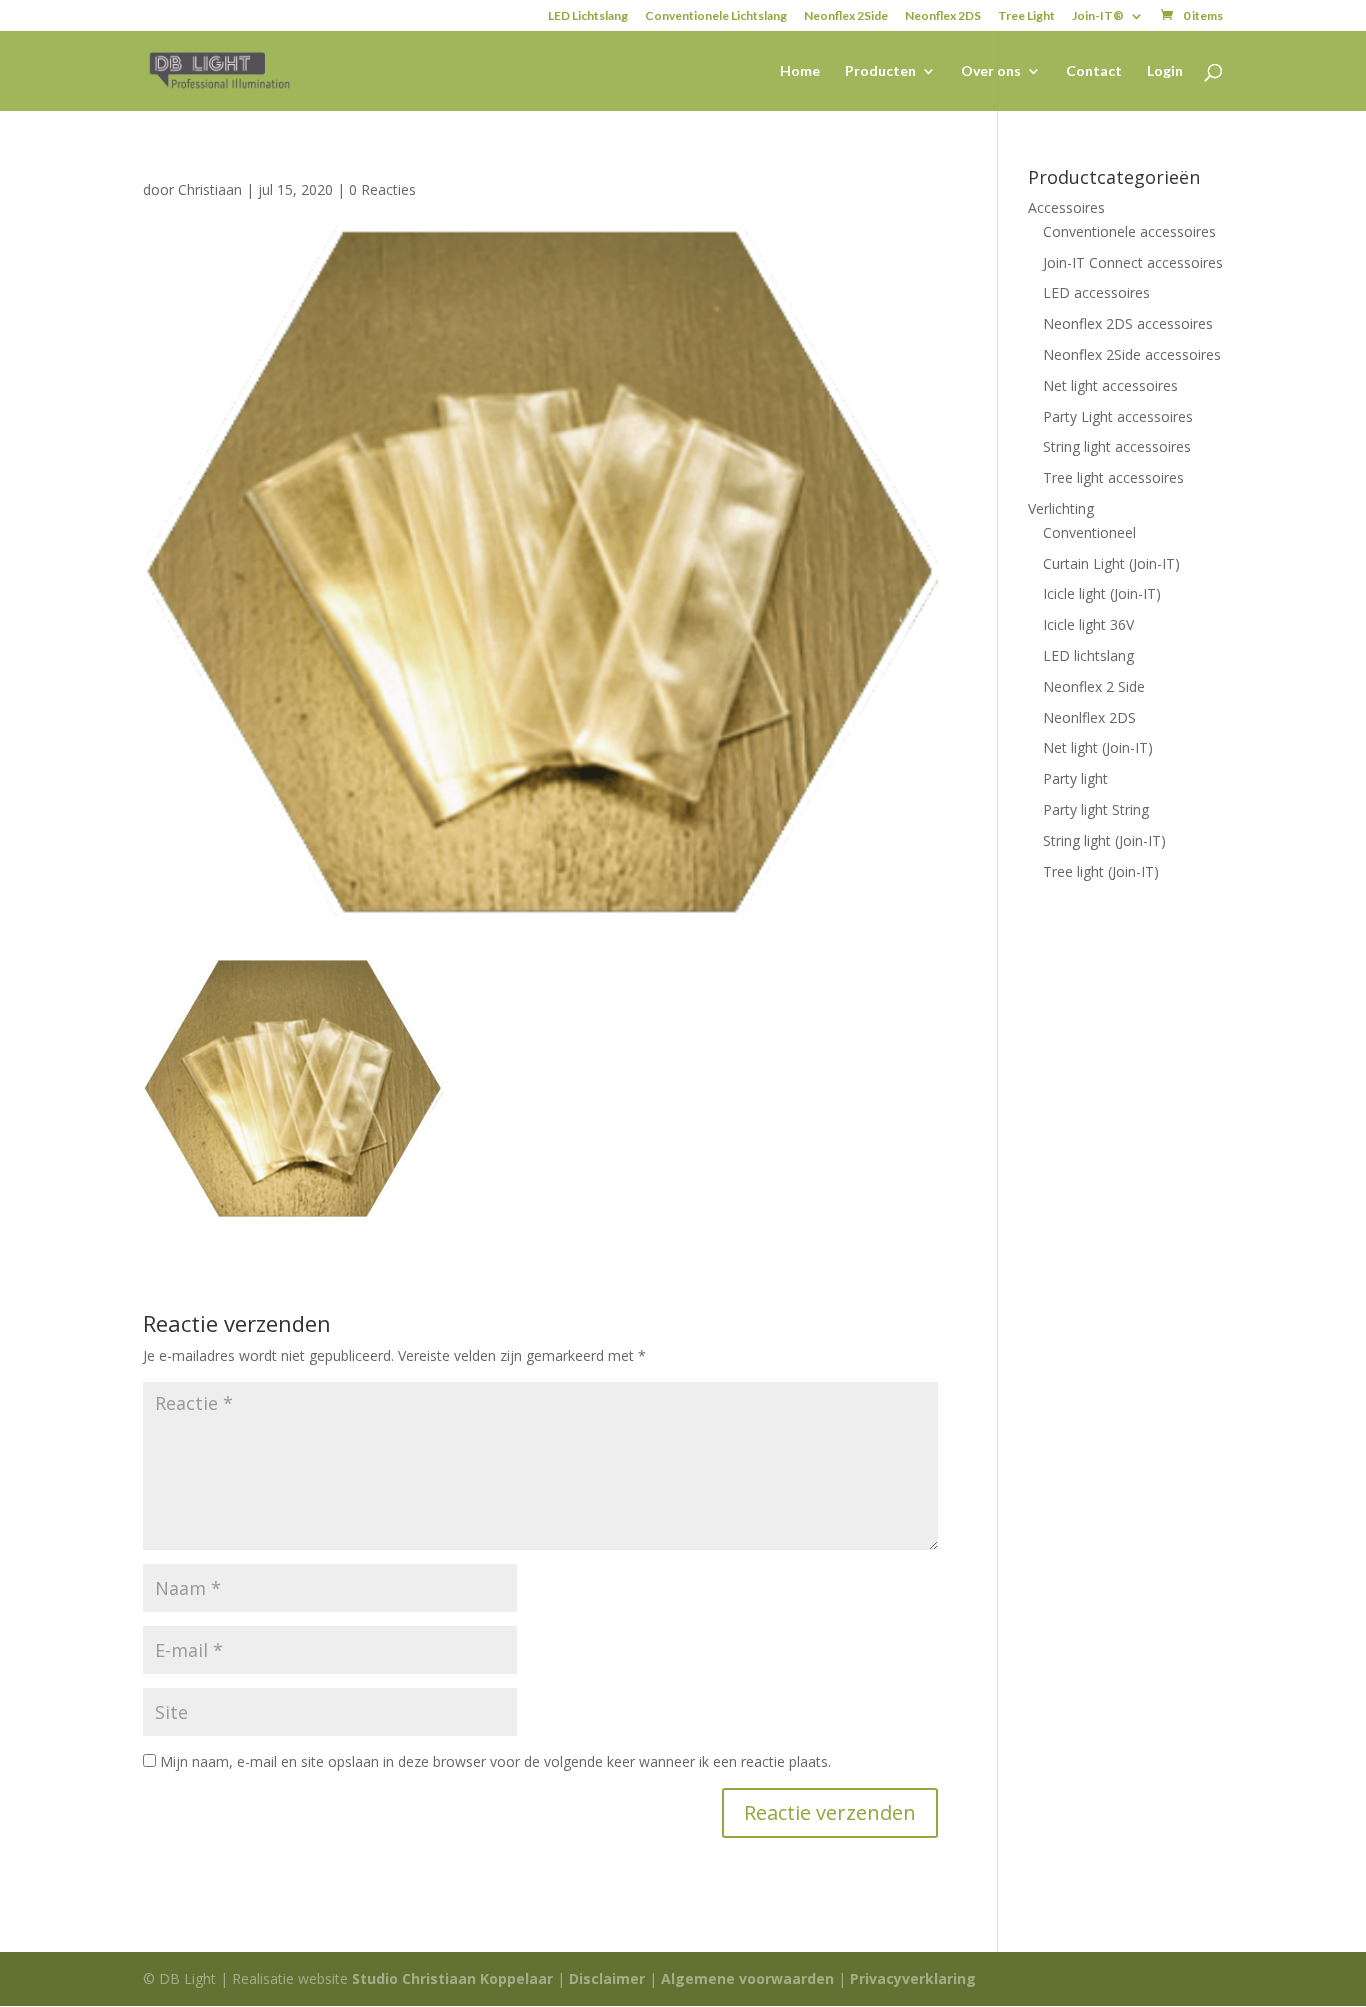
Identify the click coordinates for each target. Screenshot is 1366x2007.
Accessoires (1066, 207)
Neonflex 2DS (943, 16)
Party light (1075, 778)
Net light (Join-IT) (1098, 747)
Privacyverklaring (913, 1978)
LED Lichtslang (588, 16)
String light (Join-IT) (1104, 840)
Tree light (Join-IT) (1101, 871)
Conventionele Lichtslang (716, 16)
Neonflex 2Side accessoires (1132, 354)
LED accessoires (1096, 292)
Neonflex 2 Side (1094, 686)
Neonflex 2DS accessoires (1128, 323)
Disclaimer (607, 1978)
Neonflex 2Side (846, 16)
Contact (1094, 71)
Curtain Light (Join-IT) (1111, 563)
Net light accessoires (1110, 385)
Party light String (1096, 809)
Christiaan (210, 189)
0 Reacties (382, 189)
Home (800, 71)
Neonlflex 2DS (1089, 717)
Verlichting (1061, 508)
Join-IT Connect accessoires (1133, 262)
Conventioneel (1089, 532)
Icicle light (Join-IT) (1102, 593)
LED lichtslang (1088, 655)
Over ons (991, 71)
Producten (880, 71)
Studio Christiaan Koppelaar (452, 1978)
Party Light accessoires (1118, 416)
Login (1165, 71)
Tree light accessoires (1113, 477)
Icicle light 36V (1088, 624)
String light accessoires (1117, 446)
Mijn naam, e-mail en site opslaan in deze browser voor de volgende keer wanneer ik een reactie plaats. (495, 1761)
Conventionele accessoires (1129, 231)
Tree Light (1026, 16)
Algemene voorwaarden (747, 1978)
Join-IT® (1098, 16)
